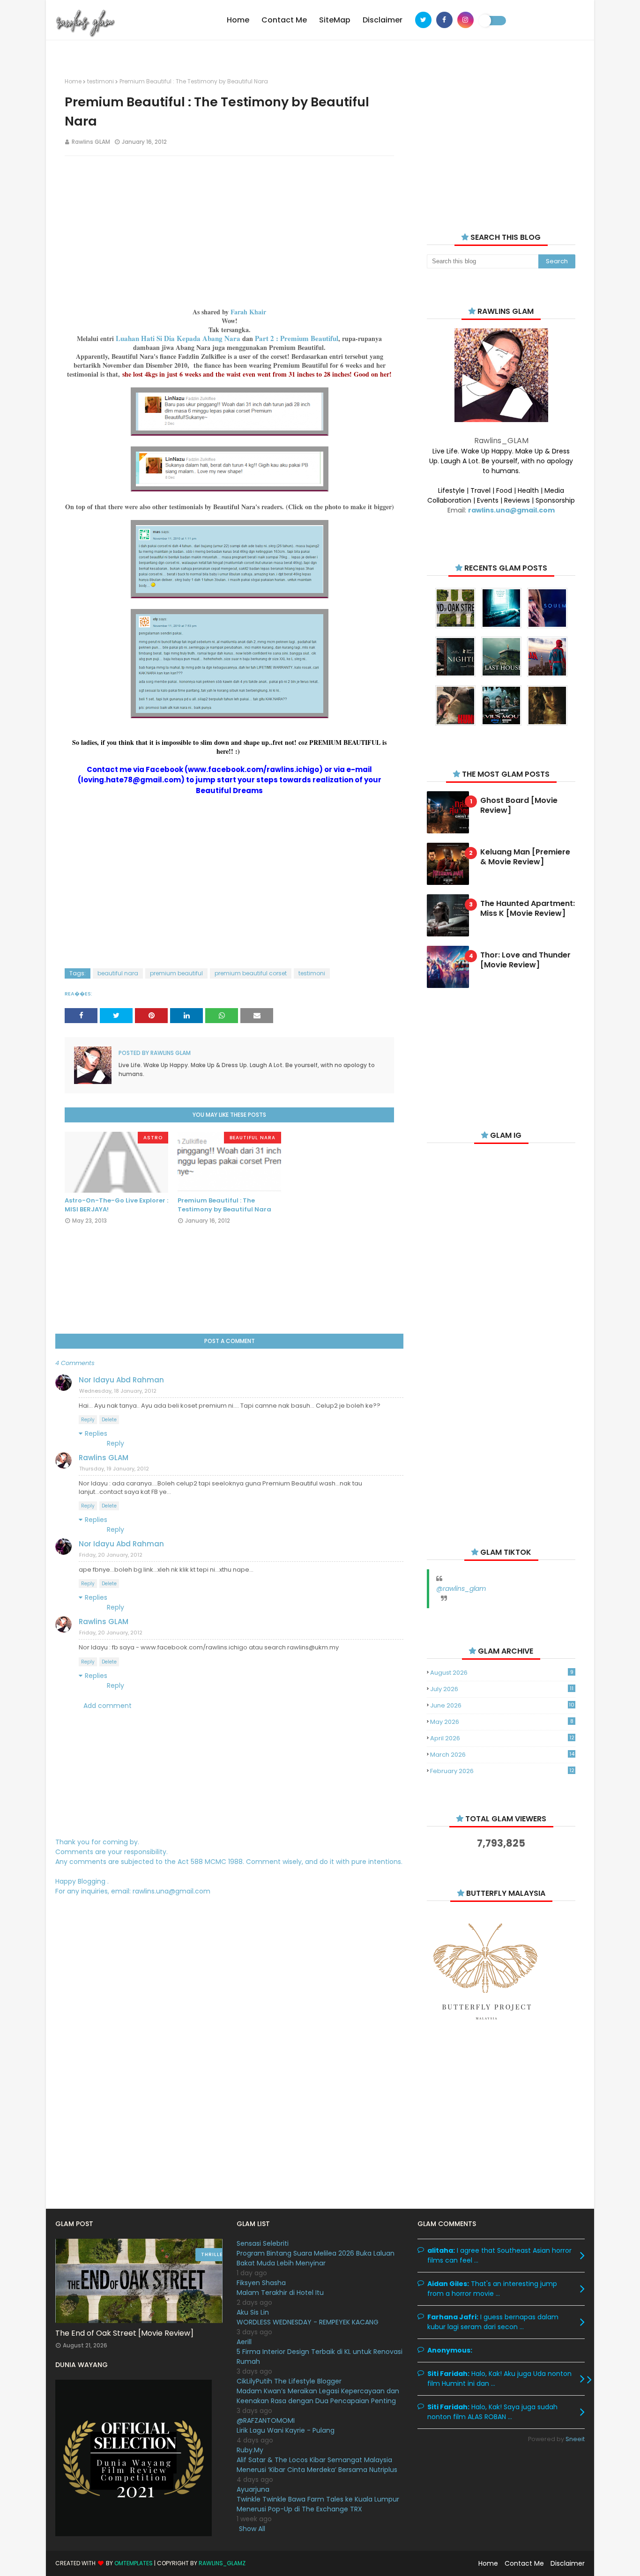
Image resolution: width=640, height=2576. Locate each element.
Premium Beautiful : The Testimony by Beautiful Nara (224, 1205)
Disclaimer (568, 2563)
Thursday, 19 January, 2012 (114, 1469)
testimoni (100, 81)
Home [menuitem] (238, 20)
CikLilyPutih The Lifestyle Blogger (289, 2381)
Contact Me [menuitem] (284, 20)
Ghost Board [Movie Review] (519, 806)
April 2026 (502, 1738)
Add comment (108, 1706)
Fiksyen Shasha (261, 2283)
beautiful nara (118, 973)
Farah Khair (248, 312)
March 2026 (502, 1755)
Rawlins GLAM (91, 142)
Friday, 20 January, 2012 (111, 1555)
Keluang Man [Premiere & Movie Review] (525, 857)
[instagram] (465, 20)
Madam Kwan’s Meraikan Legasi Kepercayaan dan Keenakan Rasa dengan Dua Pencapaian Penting (318, 2396)
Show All (252, 2529)
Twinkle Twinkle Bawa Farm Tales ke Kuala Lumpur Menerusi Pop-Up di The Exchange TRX (318, 2504)
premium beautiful (176, 973)
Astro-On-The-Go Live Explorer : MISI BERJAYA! (116, 1205)
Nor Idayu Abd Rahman (121, 1380)
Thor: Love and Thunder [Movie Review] (525, 960)
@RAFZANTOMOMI (266, 2420)
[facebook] (444, 20)
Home (73, 81)
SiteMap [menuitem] (335, 20)
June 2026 (502, 1705)
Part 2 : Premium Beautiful (297, 338)
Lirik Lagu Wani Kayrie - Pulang (286, 2430)
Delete (109, 1420)
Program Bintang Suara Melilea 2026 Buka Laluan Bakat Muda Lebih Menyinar (316, 2258)
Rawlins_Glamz (222, 2563)
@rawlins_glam (461, 1589)
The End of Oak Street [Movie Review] (124, 2333)
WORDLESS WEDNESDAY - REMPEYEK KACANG (308, 2322)
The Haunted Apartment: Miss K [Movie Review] (528, 909)
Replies (96, 1433)
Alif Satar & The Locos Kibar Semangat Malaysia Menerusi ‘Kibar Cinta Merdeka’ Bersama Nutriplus (317, 2465)
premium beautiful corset (251, 973)
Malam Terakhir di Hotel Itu (280, 2293)
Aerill (244, 2342)
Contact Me (524, 2563)
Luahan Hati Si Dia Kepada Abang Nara (178, 338)
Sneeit (575, 2439)
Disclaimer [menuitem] (383, 20)
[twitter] (423, 20)
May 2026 (502, 1722)
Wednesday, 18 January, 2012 (118, 1391)
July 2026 (502, 1689)
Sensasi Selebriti (263, 2243)
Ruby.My (250, 2450)
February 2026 (502, 1771)
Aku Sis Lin (253, 2312)
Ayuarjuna (253, 2489)
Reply (88, 1420)
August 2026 (502, 1673)
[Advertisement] (229, 231)
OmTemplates (134, 2563)
